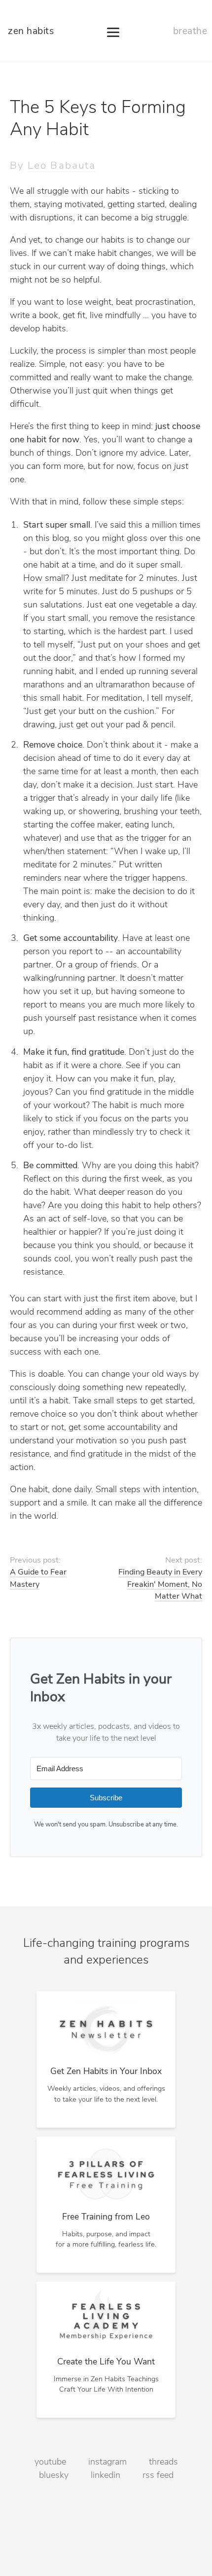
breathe (190, 32)
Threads (163, 2463)
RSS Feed (158, 2476)
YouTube (50, 2463)
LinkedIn (106, 2476)
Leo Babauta (62, 166)
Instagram (107, 2463)
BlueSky (54, 2476)
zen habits (31, 32)
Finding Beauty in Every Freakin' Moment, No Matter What (160, 1585)
